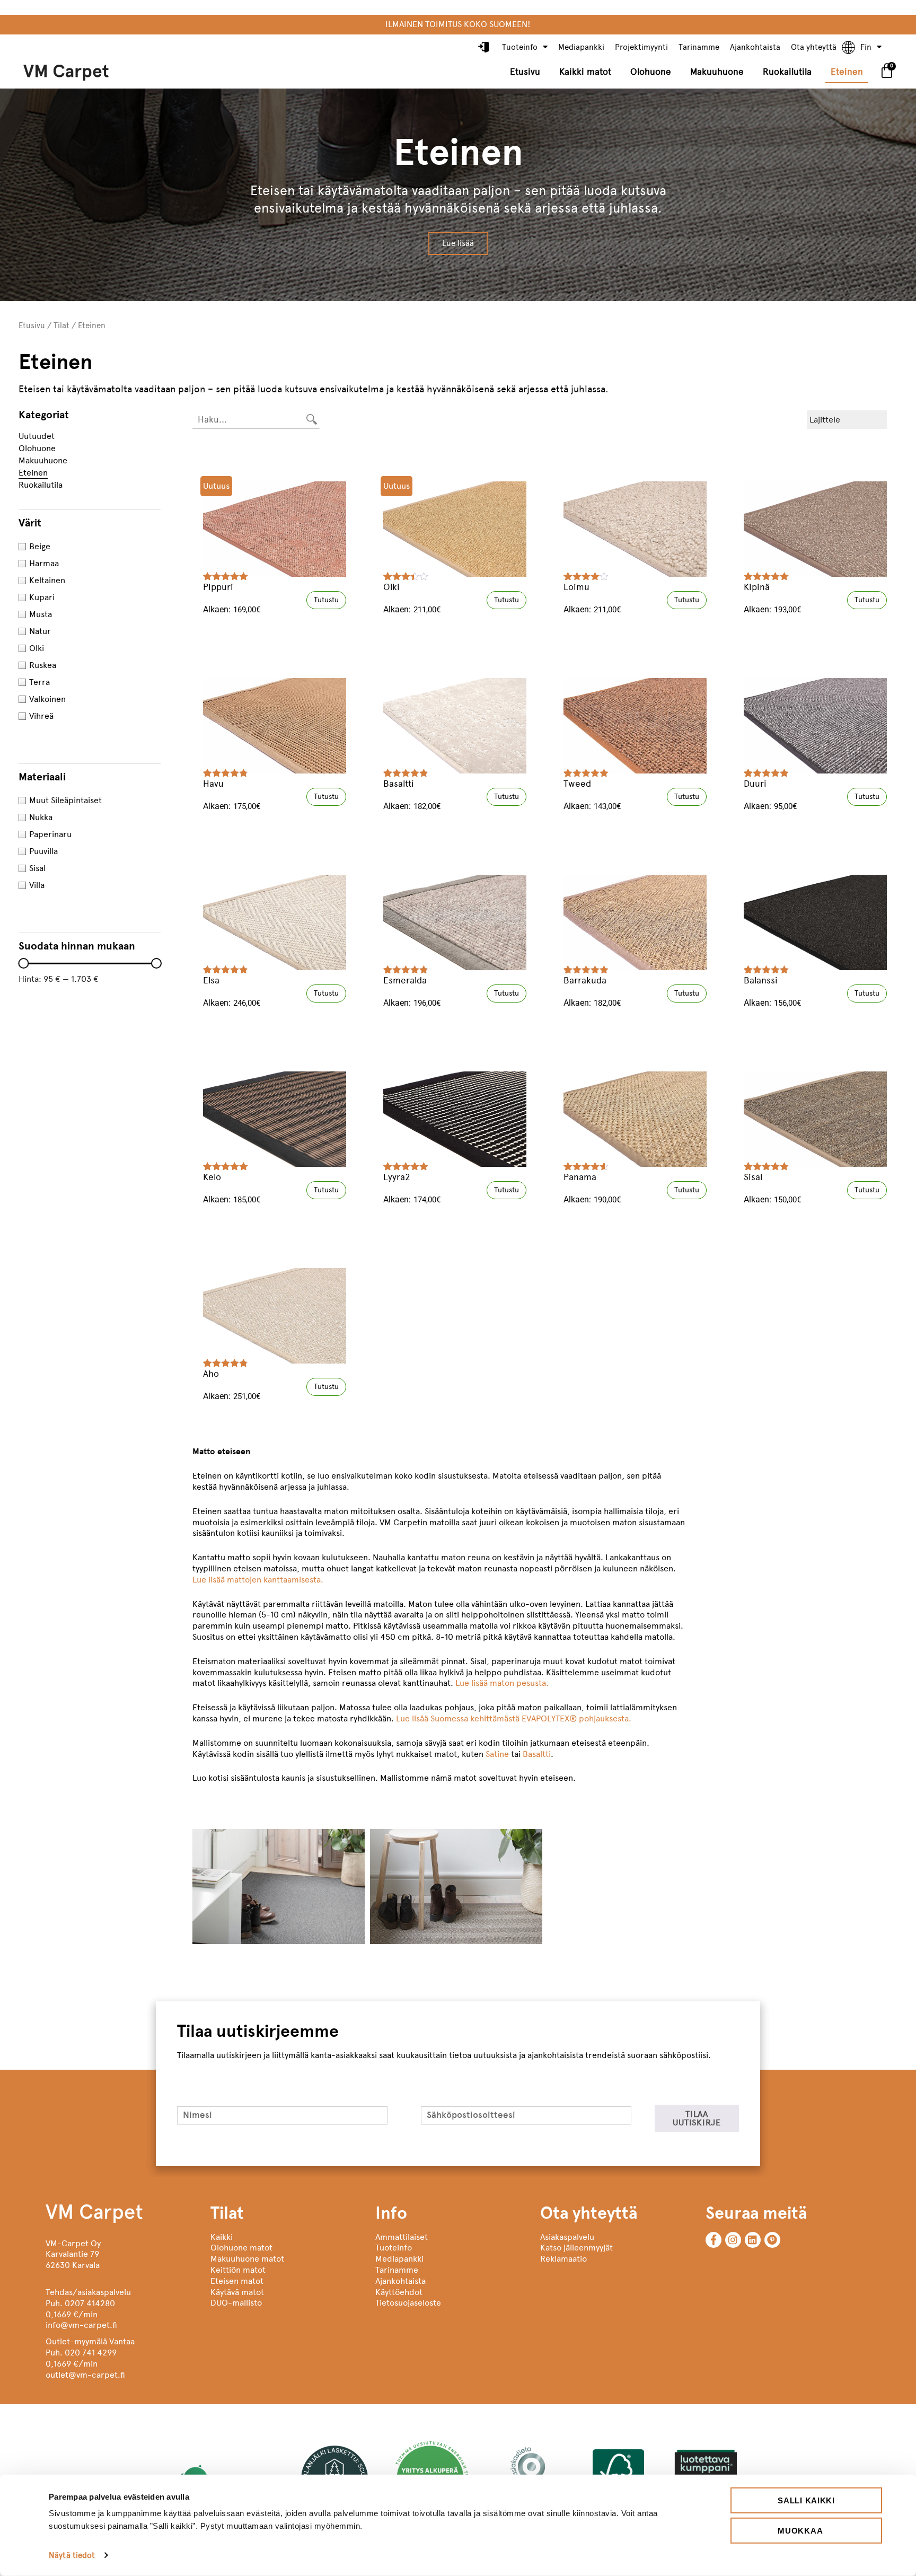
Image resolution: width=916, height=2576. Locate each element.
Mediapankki (581, 47)
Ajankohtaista (755, 47)
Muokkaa (800, 2530)
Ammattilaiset (402, 2237)
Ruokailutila (787, 72)
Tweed (577, 784)
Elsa (211, 980)
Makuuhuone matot (247, 2259)
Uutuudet (37, 436)
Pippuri (218, 587)
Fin (866, 47)
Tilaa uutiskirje (697, 2118)
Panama (580, 1177)
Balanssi (761, 980)
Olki (391, 587)
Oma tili (485, 48)
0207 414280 (90, 2303)
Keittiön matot (238, 2270)
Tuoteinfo (520, 47)
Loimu (576, 587)
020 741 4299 (91, 2353)
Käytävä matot (237, 2292)
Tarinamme (699, 47)
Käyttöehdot (399, 2292)
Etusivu (525, 72)
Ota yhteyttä (814, 47)
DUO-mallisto (236, 2303)
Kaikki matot (585, 72)
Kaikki (222, 2237)
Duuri (755, 784)
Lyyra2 (397, 1177)
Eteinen (847, 72)
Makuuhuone (717, 72)
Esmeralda (405, 980)
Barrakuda (585, 980)
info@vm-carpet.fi (81, 2325)
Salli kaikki (806, 2500)
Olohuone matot (241, 2248)
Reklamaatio (563, 2259)
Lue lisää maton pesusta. (502, 1683)
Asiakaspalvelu (567, 2237)
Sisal (753, 1177)
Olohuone (651, 72)
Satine (497, 1754)
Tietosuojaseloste (408, 2303)
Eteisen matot (237, 2281)
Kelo (212, 1177)
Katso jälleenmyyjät (576, 2248)
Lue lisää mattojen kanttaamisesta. (258, 1580)
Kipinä (757, 587)
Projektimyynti (641, 47)
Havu (213, 784)
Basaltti (399, 784)
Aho (211, 1374)
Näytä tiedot (72, 2555)
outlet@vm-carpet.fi (85, 2375)
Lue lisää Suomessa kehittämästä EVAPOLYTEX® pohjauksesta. (514, 1718)
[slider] (23, 963)
